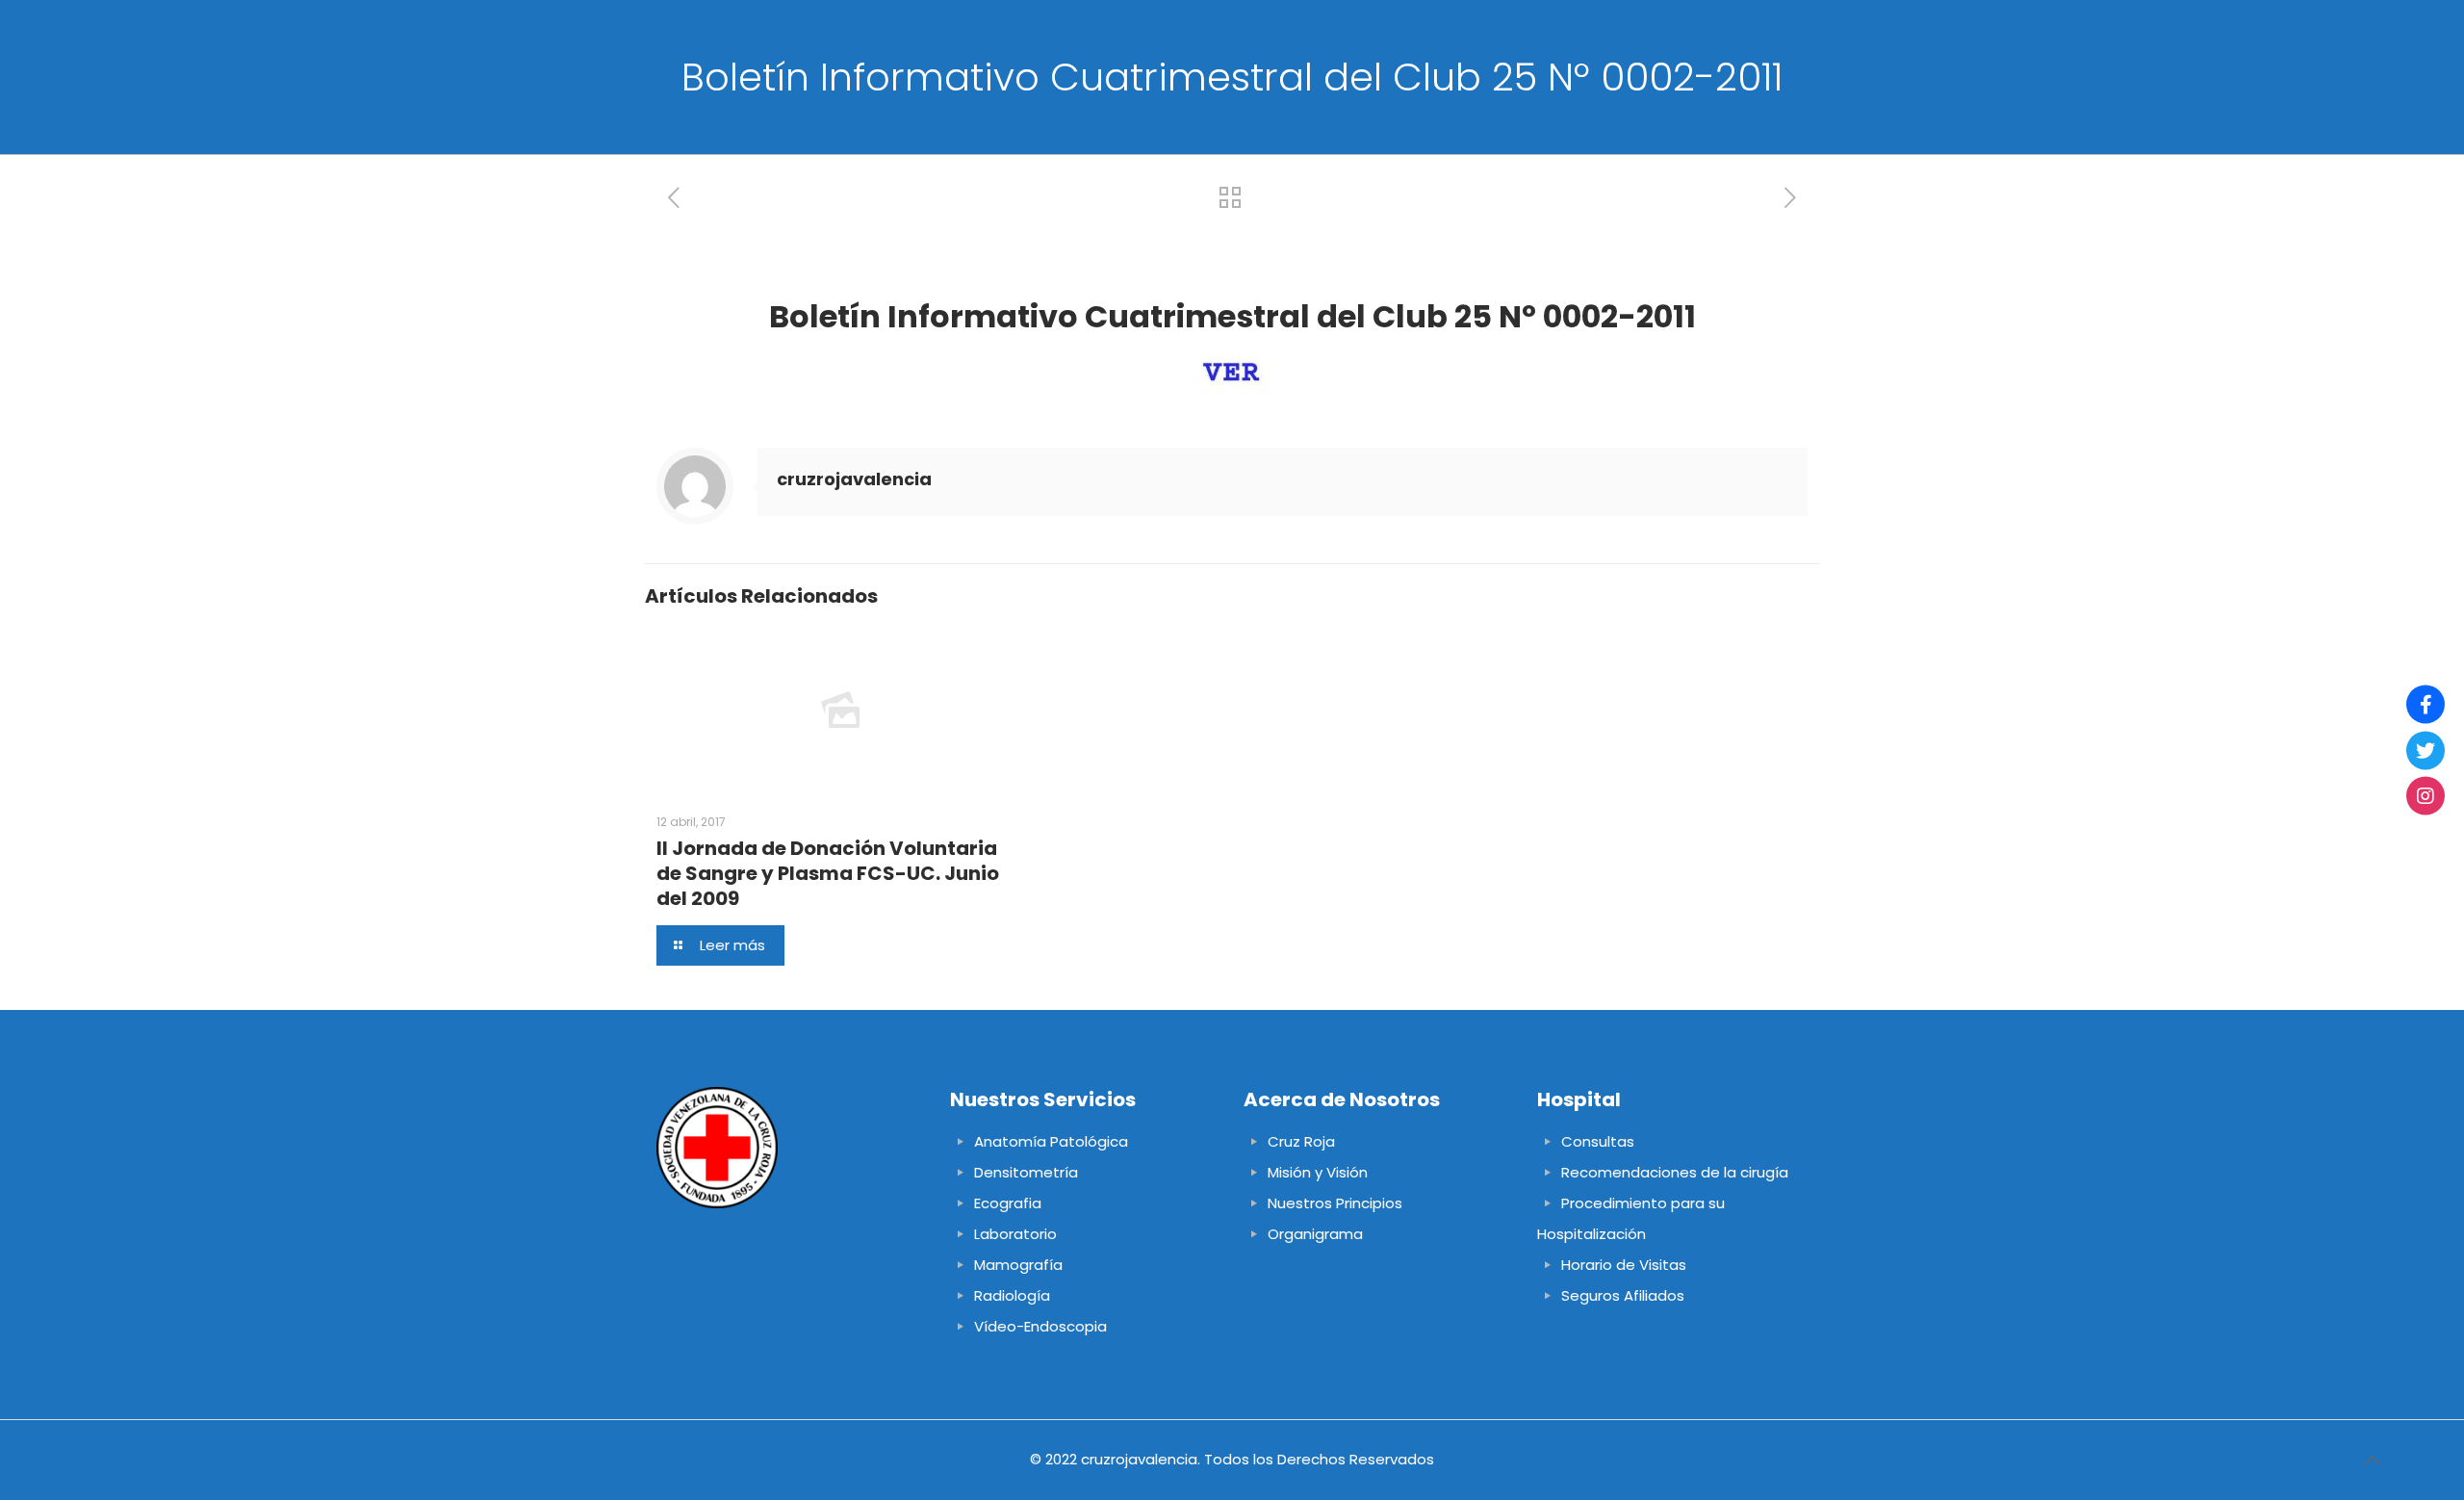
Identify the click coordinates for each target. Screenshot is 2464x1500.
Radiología (1012, 1295)
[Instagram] (2425, 796)
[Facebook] (2425, 705)
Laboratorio (1015, 1234)
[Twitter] (2425, 750)
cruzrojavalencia (854, 479)
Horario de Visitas (1624, 1265)
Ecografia (1008, 1203)
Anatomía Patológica (1051, 1141)
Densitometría (1026, 1172)
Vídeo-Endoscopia (1040, 1326)
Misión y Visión (1318, 1172)
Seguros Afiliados (1623, 1295)
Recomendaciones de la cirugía (1675, 1172)
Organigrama (1315, 1234)
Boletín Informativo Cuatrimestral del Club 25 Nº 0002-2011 (1232, 316)
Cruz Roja (1301, 1141)
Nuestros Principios (1335, 1203)
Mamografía (1018, 1265)
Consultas (1598, 1141)
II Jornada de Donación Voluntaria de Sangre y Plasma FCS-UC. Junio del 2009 (828, 873)
